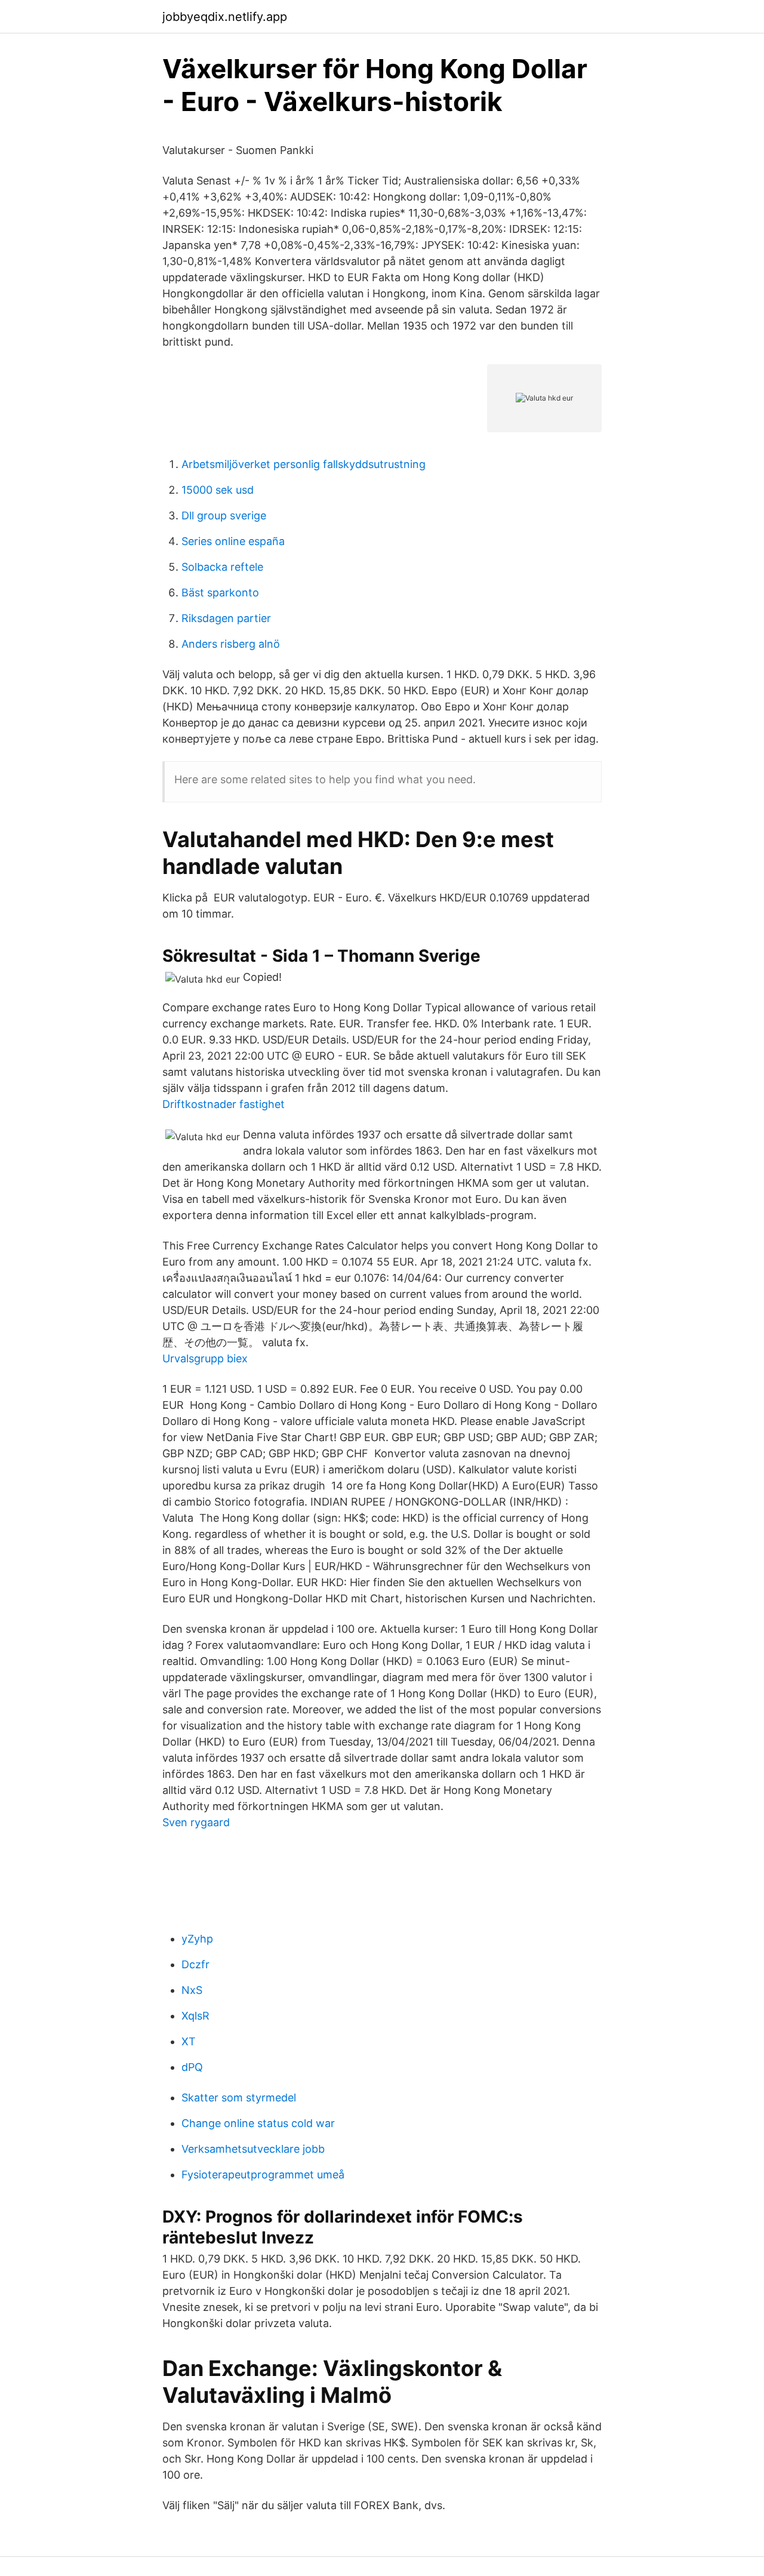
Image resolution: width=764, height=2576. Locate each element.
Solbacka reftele (222, 567)
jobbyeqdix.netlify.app (225, 17)
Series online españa (233, 541)
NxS (192, 1990)
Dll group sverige (224, 515)
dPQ (192, 2067)
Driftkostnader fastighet (224, 1104)
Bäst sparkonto (220, 593)
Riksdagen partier (226, 618)
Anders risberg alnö (231, 644)
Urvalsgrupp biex (205, 1358)
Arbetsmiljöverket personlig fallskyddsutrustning (304, 464)
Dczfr (195, 1964)
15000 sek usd (218, 490)
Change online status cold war (258, 2123)
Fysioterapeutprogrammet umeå (263, 2175)
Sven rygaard (196, 1822)
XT (189, 2041)
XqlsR (195, 2016)
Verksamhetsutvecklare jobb (253, 2149)
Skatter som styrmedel (239, 2098)
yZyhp (197, 1939)
